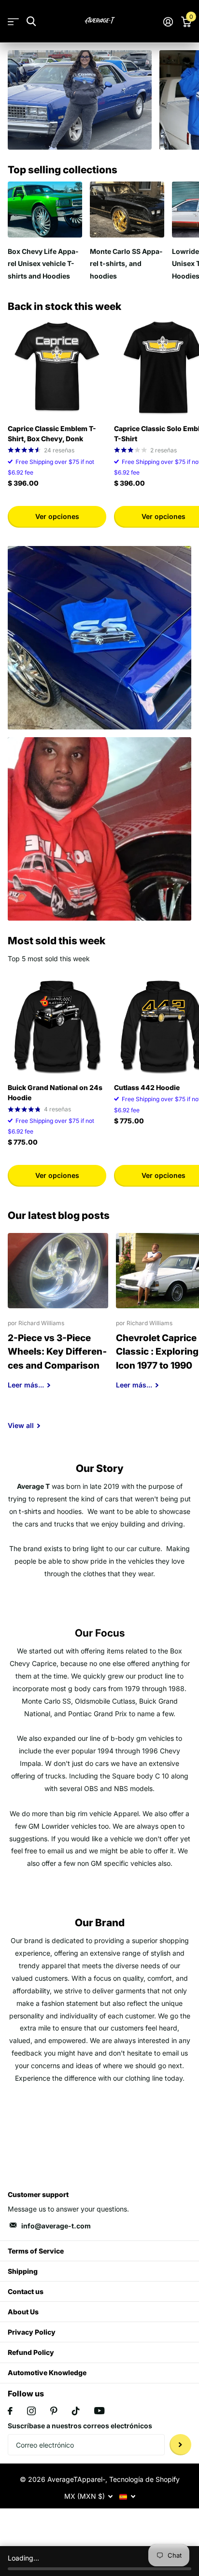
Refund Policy (31, 2352)
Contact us (26, 2291)
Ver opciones (57, 516)
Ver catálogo (13, 21)
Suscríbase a (180, 2445)
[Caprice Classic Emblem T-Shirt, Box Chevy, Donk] (57, 367)
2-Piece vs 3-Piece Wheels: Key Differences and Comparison (58, 1318)
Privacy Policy (32, 2332)
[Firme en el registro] (168, 22)
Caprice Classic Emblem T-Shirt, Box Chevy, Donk (52, 434)
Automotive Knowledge (47, 2373)
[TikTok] (76, 2411)
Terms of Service (36, 2251)
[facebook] (10, 2411)
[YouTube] (99, 2411)
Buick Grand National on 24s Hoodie (55, 1092)
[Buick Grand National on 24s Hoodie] (57, 1026)
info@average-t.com (56, 2226)
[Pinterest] (54, 2411)
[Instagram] (31, 2411)
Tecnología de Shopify (144, 2479)
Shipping (23, 2271)
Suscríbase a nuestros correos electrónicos (80, 2426)
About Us (23, 2312)
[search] (31, 21)
